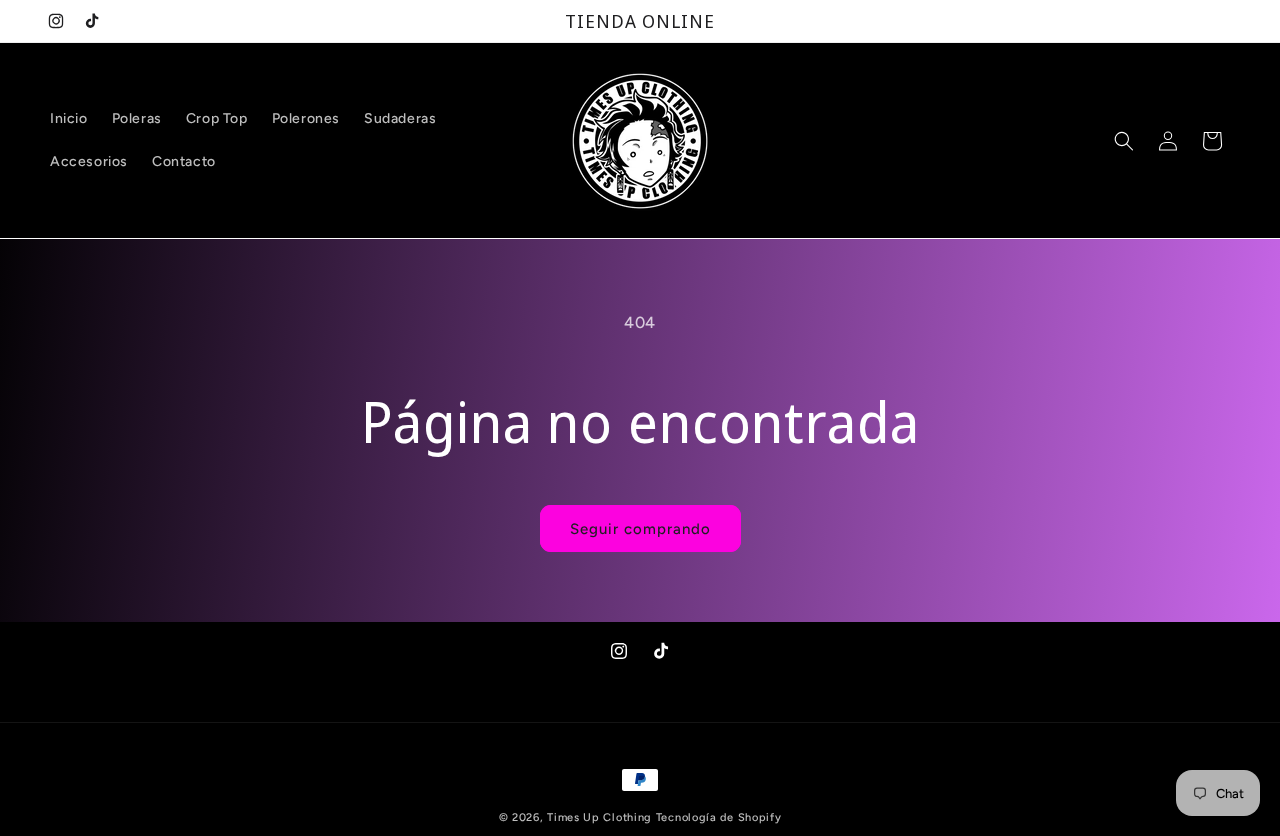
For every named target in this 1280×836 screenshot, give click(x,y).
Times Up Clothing (599, 817)
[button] (1124, 141)
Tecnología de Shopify (719, 817)
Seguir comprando (640, 529)
